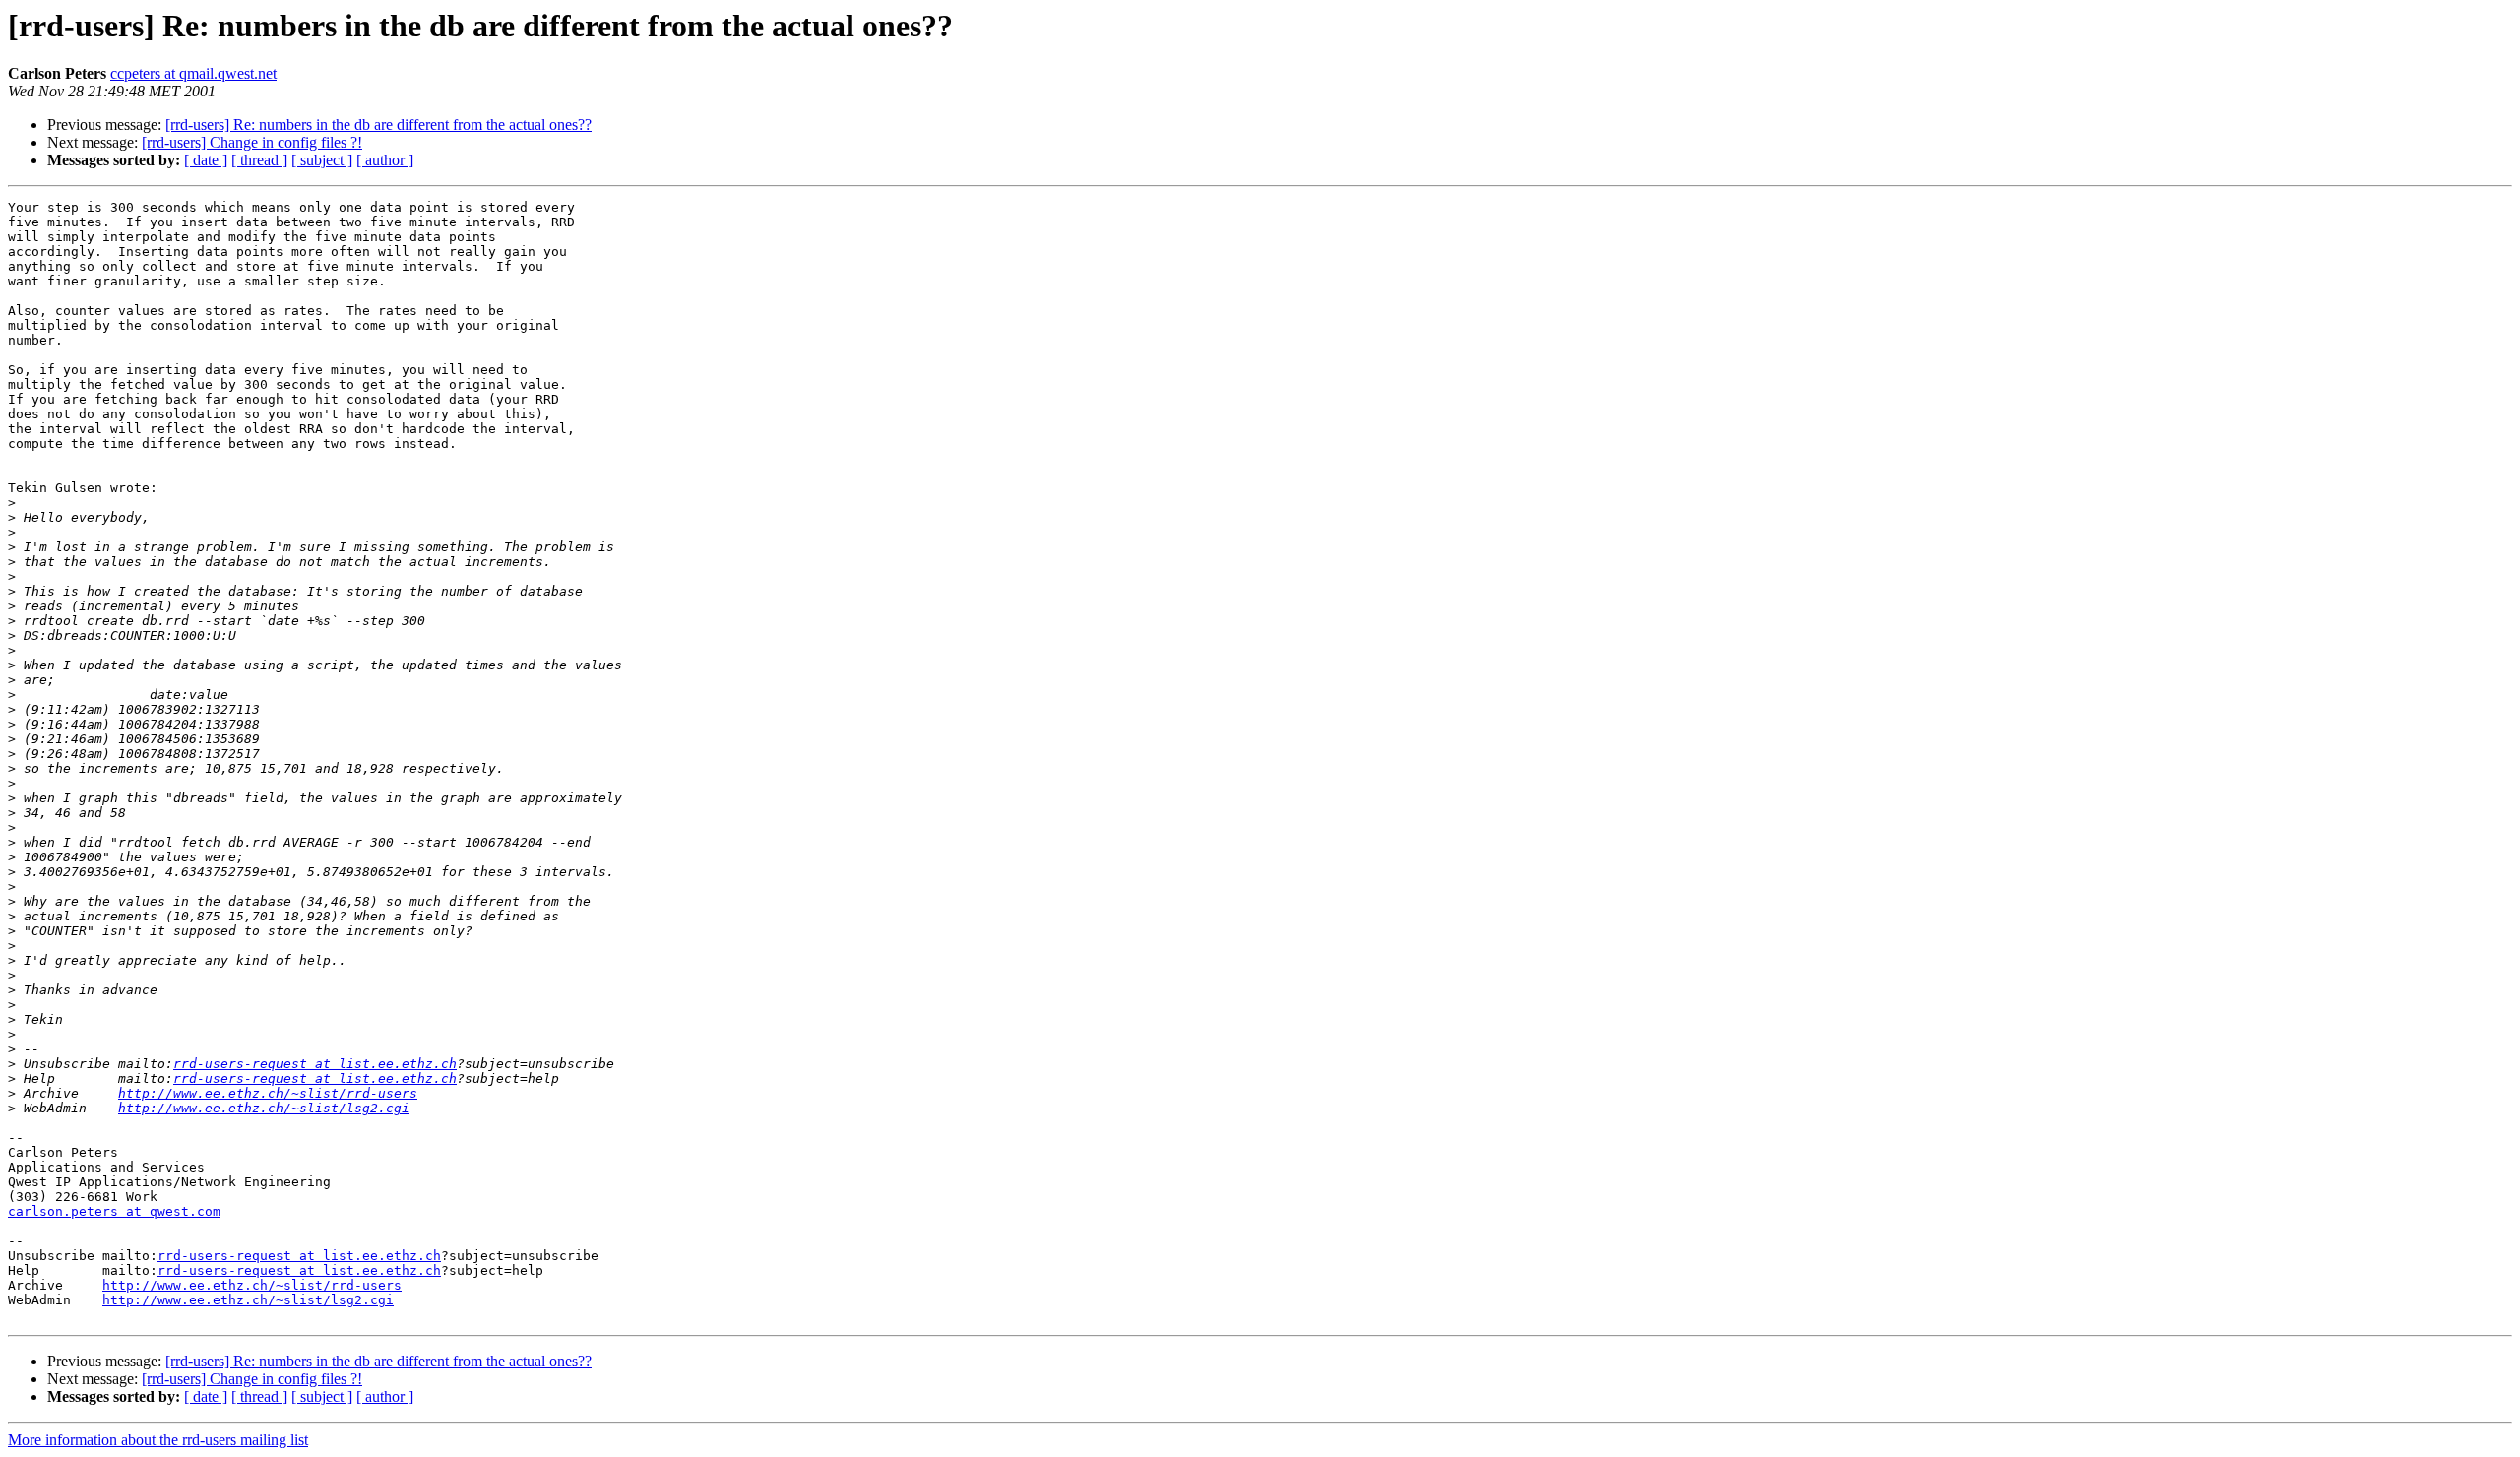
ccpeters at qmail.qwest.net (193, 73)
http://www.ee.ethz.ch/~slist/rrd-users (268, 1093)
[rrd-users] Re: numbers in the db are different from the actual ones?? (378, 125)
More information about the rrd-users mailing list (158, 1440)
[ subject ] (322, 160)
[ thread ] (259, 160)
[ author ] (385, 160)
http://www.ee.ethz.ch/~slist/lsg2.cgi (264, 1108)
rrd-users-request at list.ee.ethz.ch (315, 1064)
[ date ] (206, 160)
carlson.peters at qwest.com (114, 1211)
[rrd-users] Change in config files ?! (252, 142)
